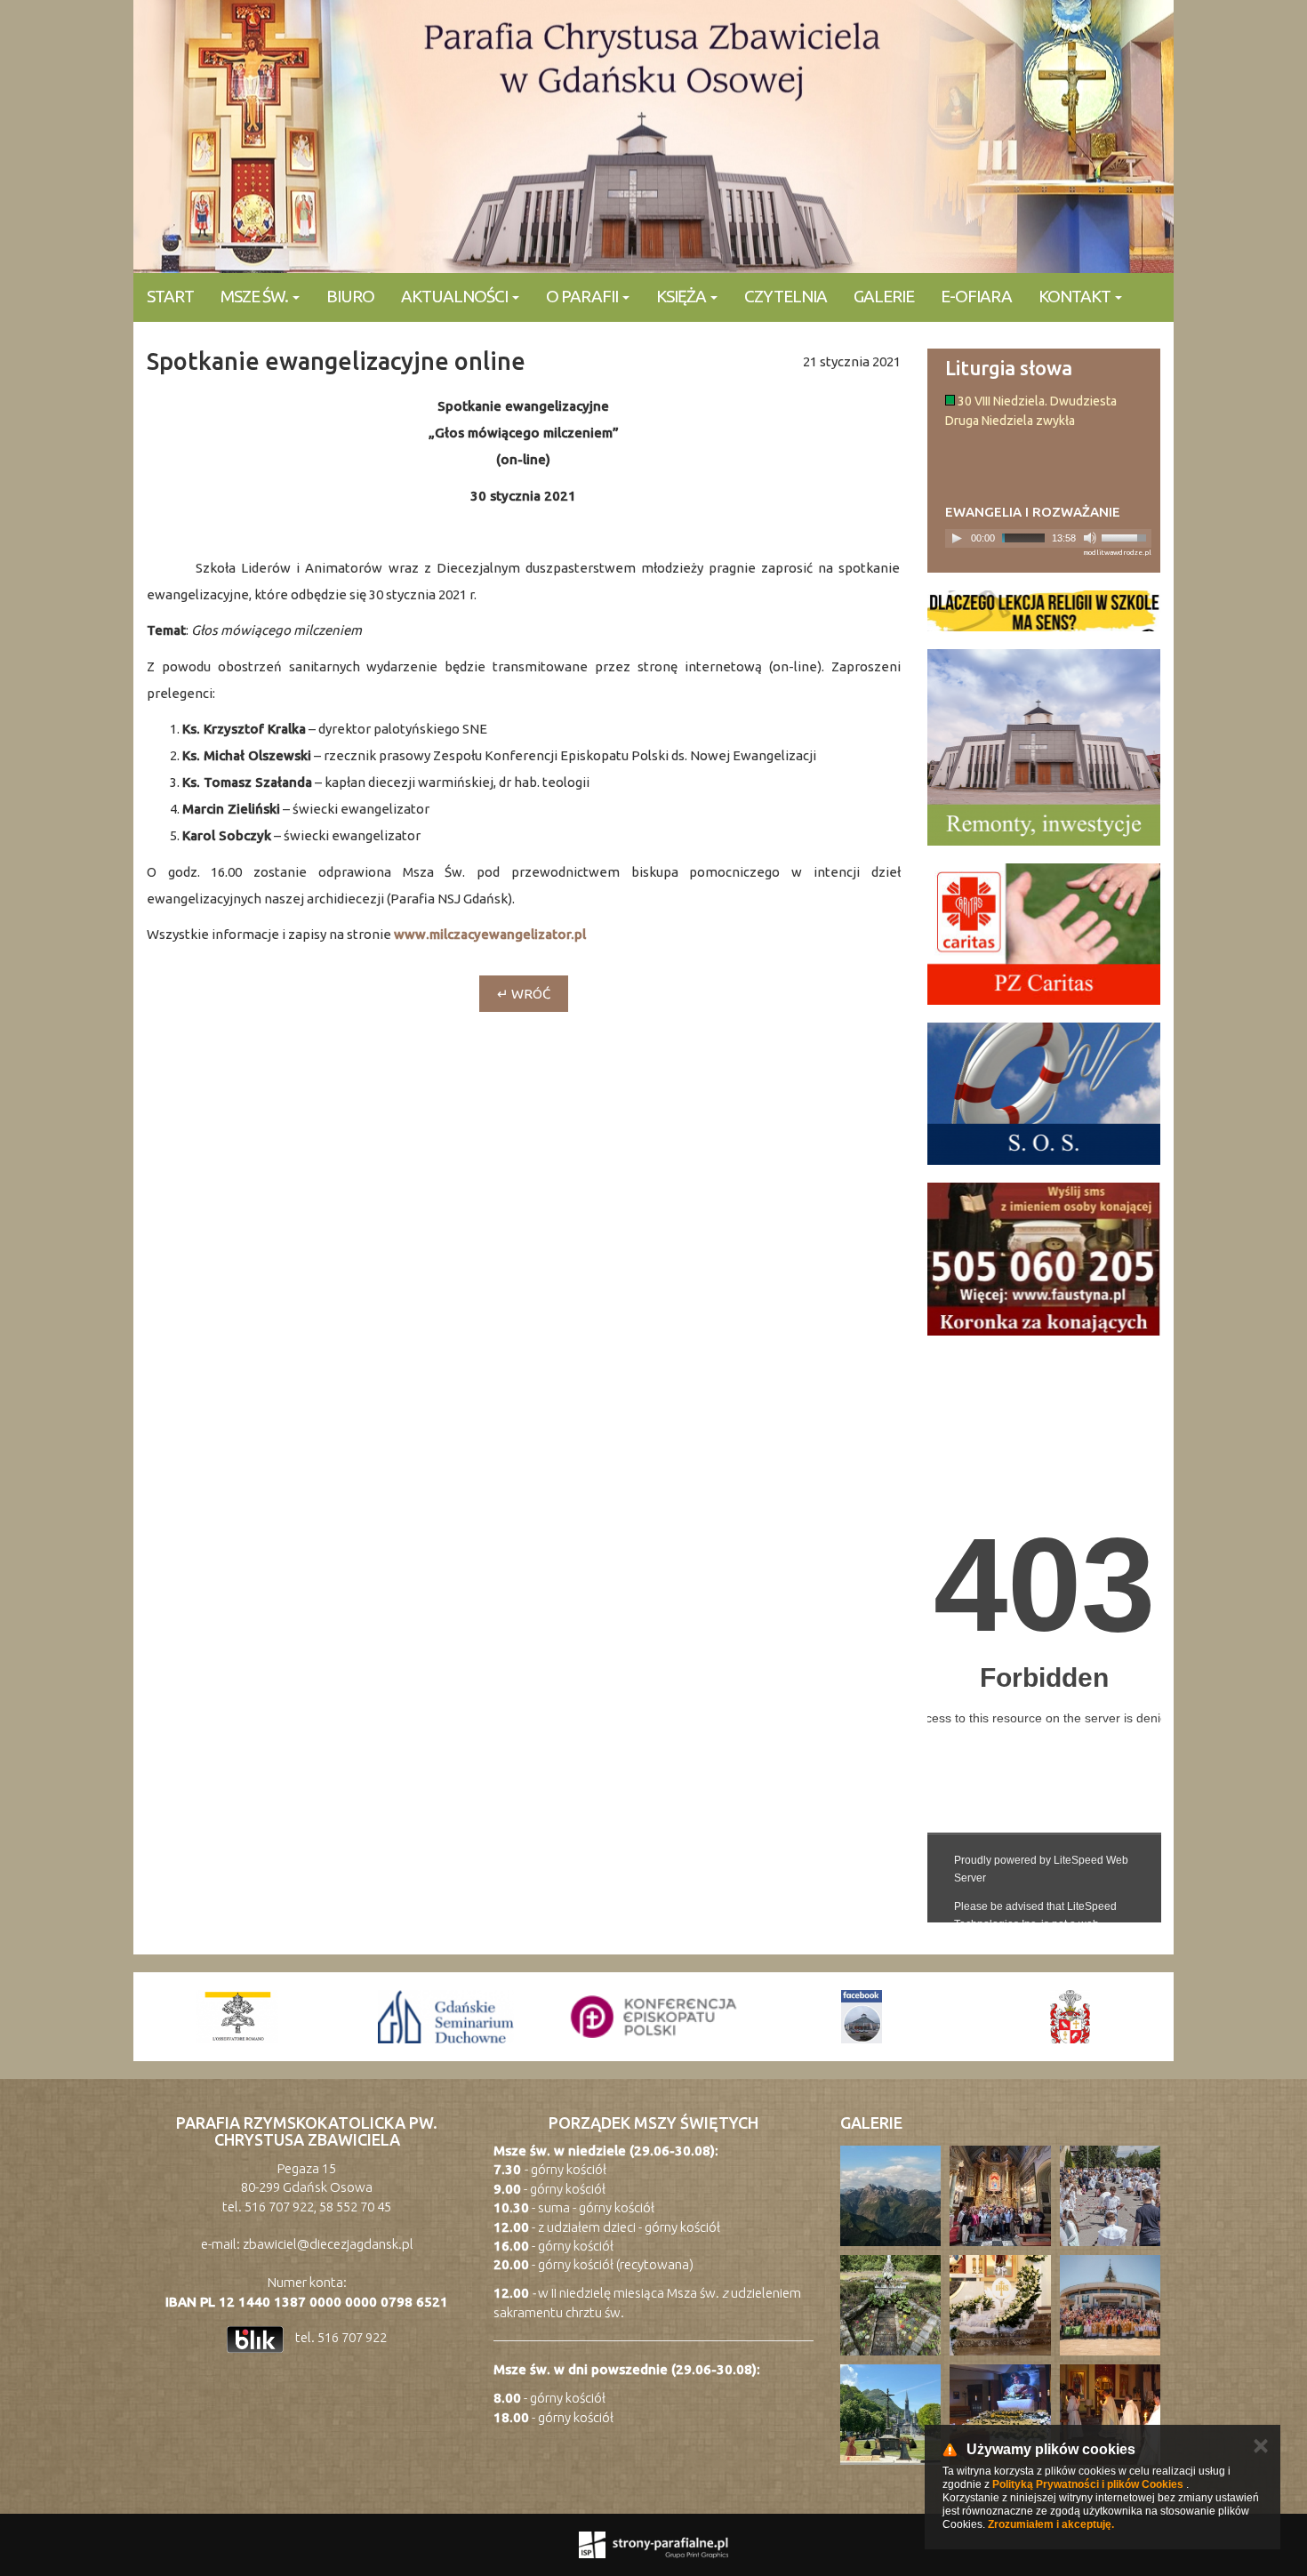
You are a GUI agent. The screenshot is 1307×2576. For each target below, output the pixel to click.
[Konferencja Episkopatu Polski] (445, 2017)
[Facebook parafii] (653, 2017)
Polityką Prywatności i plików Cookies (1088, 2484)
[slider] (1127, 536)
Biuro (350, 296)
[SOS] (1044, 1094)
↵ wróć (524, 994)
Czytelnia (786, 296)
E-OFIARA (976, 296)
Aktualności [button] (456, 296)
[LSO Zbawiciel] (862, 2017)
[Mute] (1090, 538)
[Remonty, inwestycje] (1044, 747)
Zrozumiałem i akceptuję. (1051, 2524)
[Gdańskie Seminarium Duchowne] (237, 2017)
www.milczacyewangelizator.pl (490, 934)
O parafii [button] (583, 296)
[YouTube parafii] (1070, 2017)
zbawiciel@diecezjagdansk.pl (328, 2244)
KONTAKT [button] (1076, 296)
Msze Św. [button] (256, 296)
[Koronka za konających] (1044, 1259)
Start (170, 296)
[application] (1049, 538)
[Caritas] (1044, 935)
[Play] (957, 538)
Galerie (884, 296)
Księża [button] (682, 296)
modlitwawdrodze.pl (1117, 553)
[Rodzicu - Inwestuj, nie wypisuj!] (1044, 611)
